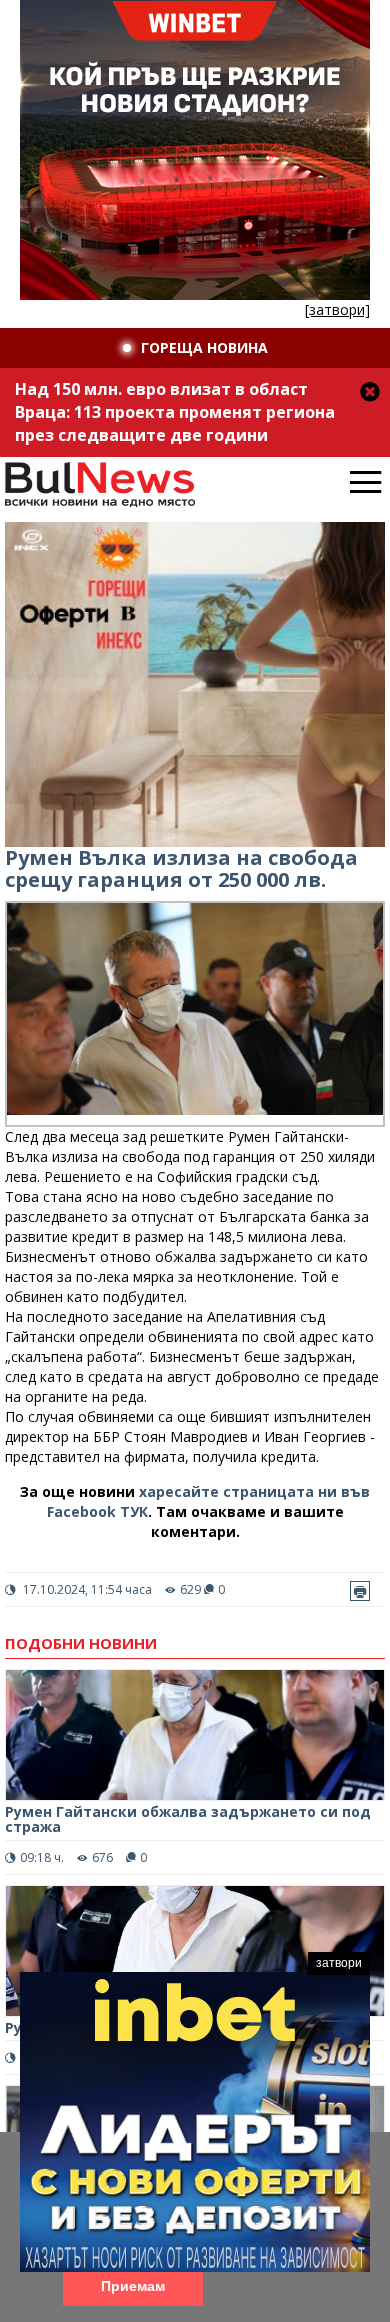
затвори (339, 1963)
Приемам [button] (133, 2286)
